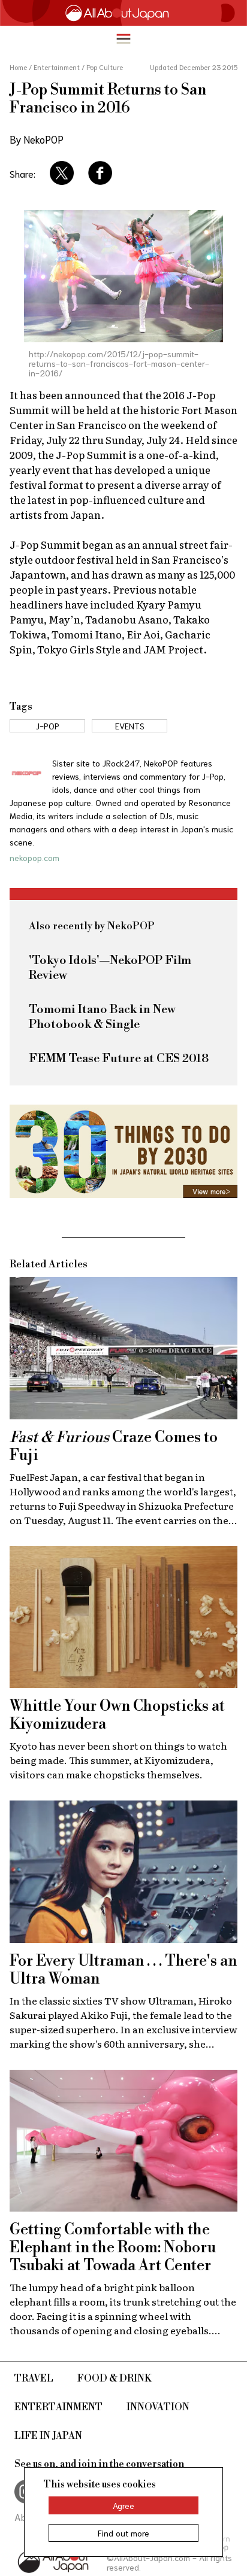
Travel (34, 2379)
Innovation (158, 2407)
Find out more (123, 2533)
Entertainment (58, 2407)
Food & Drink (115, 2379)
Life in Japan (48, 2436)
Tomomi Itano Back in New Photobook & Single (102, 1017)
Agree (123, 2505)
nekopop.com (34, 857)
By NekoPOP (37, 139)
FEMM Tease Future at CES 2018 (119, 1059)
